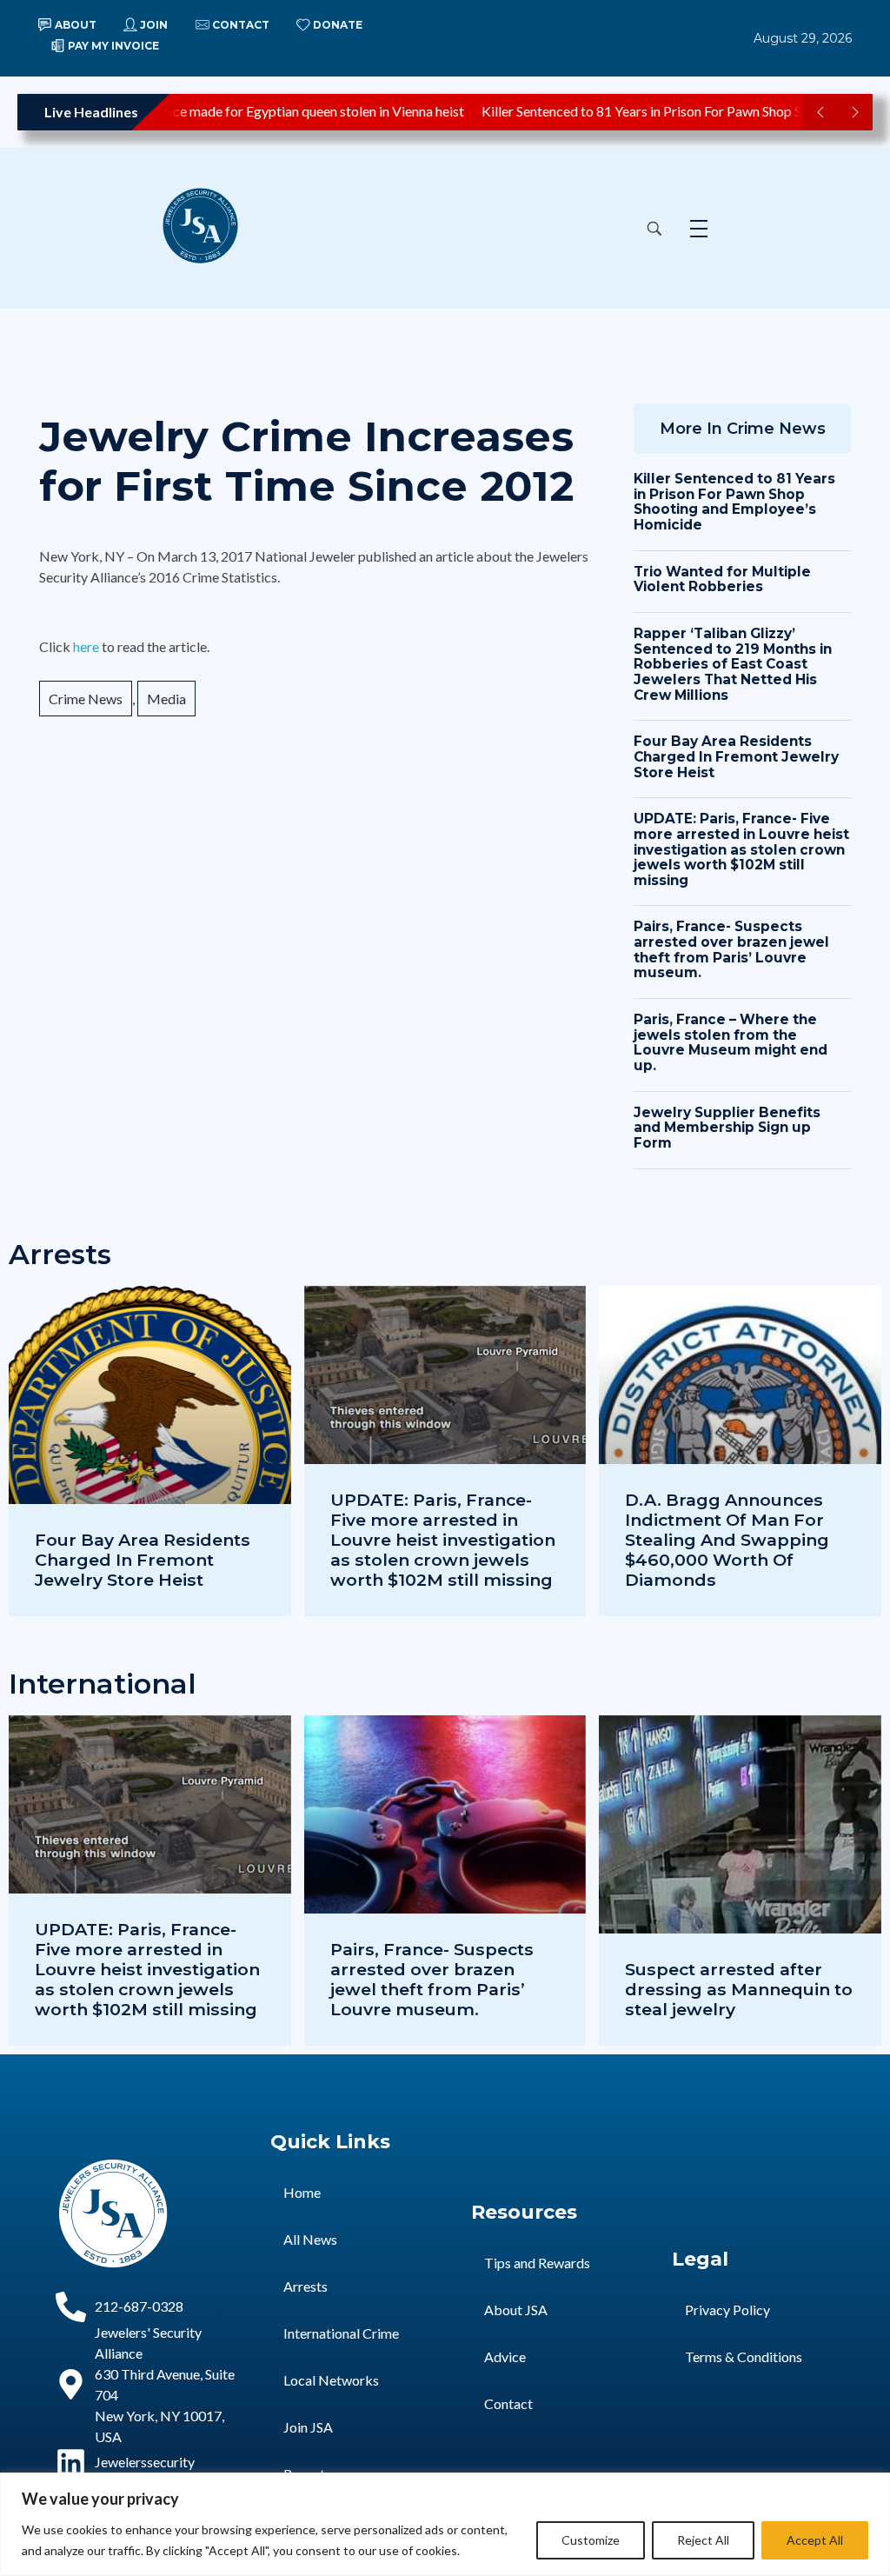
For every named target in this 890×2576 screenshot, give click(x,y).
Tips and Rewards (537, 2263)
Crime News (86, 699)
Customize (591, 2540)
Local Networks (331, 2380)
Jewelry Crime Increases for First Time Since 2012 (306, 462)
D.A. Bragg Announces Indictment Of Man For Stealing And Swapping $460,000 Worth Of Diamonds (727, 1540)
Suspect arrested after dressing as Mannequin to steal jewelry (739, 1989)
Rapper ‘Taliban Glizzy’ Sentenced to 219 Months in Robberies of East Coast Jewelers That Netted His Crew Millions (733, 664)
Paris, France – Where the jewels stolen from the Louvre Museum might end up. (731, 1042)
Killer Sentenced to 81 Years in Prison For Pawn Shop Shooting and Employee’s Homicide (734, 502)
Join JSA (308, 2427)
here (87, 646)
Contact (508, 2403)
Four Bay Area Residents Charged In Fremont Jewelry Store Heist (736, 756)
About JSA (516, 2310)
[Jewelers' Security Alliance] (219, 226)
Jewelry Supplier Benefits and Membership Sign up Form (727, 1128)
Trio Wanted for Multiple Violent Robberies (722, 579)
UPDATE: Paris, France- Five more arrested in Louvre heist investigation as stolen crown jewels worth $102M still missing (741, 849)
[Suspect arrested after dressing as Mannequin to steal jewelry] (740, 1880)
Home (302, 2192)
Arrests (306, 2286)
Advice (505, 2356)
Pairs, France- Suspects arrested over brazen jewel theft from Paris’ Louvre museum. (731, 949)
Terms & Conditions (744, 2356)
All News (310, 2239)
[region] (445, 2524)
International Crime (341, 2333)
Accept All (815, 2540)
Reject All (703, 2540)
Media (166, 699)
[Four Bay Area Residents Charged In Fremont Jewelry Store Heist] (150, 1451)
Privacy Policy (727, 2310)
